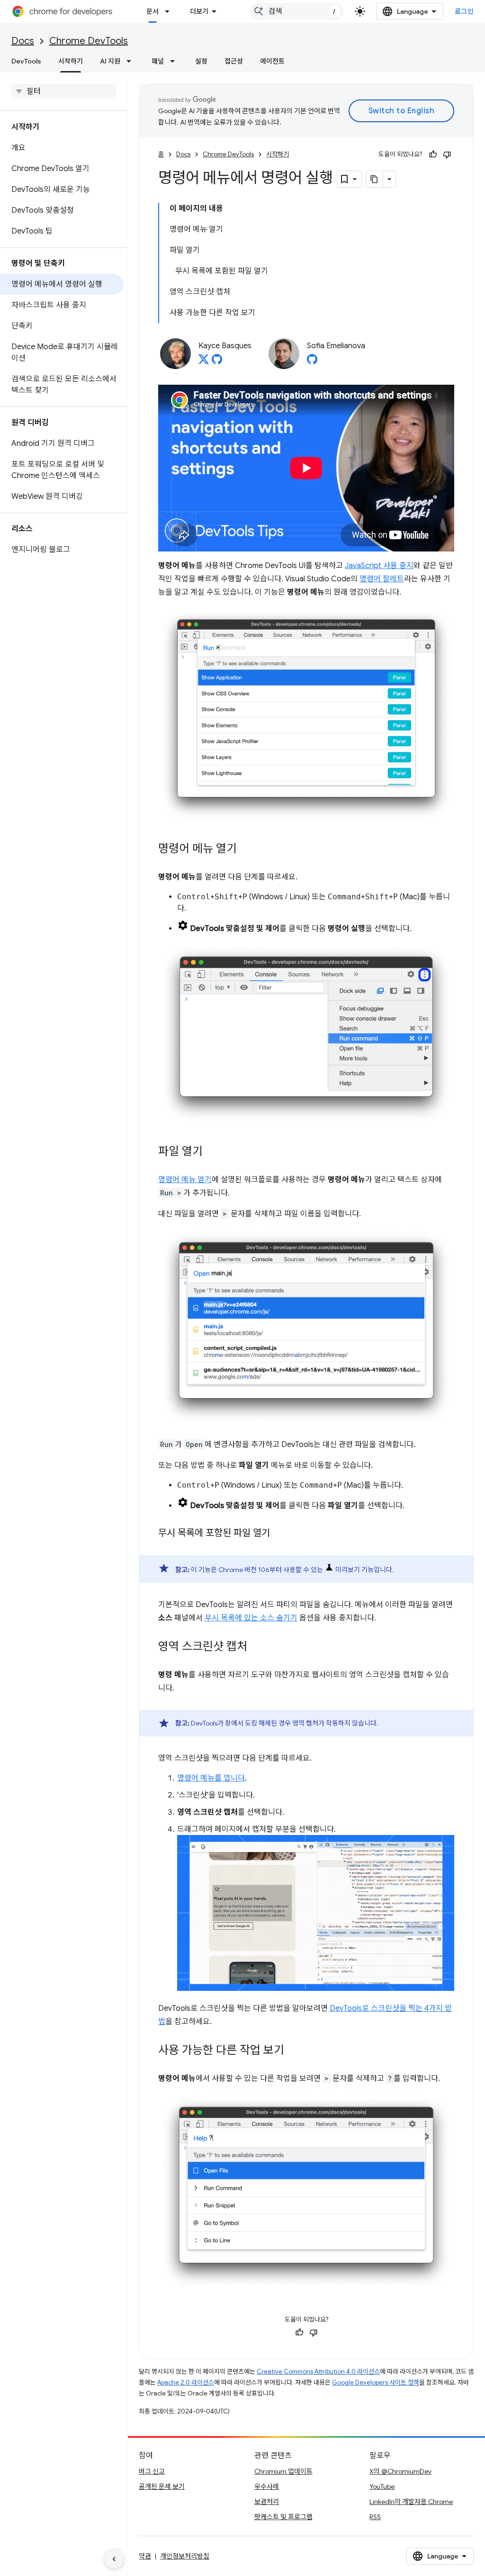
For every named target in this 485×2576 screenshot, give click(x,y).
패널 (158, 61)
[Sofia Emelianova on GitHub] (312, 362)
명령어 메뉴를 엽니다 (211, 1778)
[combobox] (296, 11)
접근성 (234, 61)
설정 (201, 61)
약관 (145, 2556)
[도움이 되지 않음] (447, 154)
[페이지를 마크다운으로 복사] (375, 179)
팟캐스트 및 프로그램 (283, 2517)
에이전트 (272, 61)
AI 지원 (110, 61)
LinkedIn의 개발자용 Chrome (411, 2502)
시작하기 (71, 61)
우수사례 (267, 2486)
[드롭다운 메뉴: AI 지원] (132, 61)
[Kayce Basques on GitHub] (217, 362)
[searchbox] (64, 91)
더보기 (199, 11)
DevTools (26, 61)
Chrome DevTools (89, 41)
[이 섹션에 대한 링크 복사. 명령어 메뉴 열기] (246, 850)
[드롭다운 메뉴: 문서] (170, 11)
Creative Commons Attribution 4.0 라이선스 (318, 2372)
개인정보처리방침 (185, 2556)
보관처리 (267, 2502)
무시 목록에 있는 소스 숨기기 (251, 1618)
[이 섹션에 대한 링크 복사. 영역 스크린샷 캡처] (257, 1647)
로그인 (464, 11)
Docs (23, 41)
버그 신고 (152, 2471)
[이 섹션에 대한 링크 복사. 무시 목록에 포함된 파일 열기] (279, 1534)
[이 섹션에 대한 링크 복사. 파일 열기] (212, 1152)
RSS (375, 2517)
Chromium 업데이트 (283, 2471)
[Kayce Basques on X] (204, 362)
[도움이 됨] (433, 154)
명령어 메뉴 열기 (185, 1180)
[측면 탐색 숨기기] (114, 2559)
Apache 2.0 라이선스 (186, 2382)
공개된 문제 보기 (162, 2486)
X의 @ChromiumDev (400, 2471)
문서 (153, 11)
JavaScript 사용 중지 (379, 566)
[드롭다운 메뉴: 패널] (175, 61)
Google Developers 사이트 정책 (376, 2382)
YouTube (382, 2486)
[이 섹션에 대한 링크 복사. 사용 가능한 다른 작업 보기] (294, 2051)
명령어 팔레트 (382, 579)
